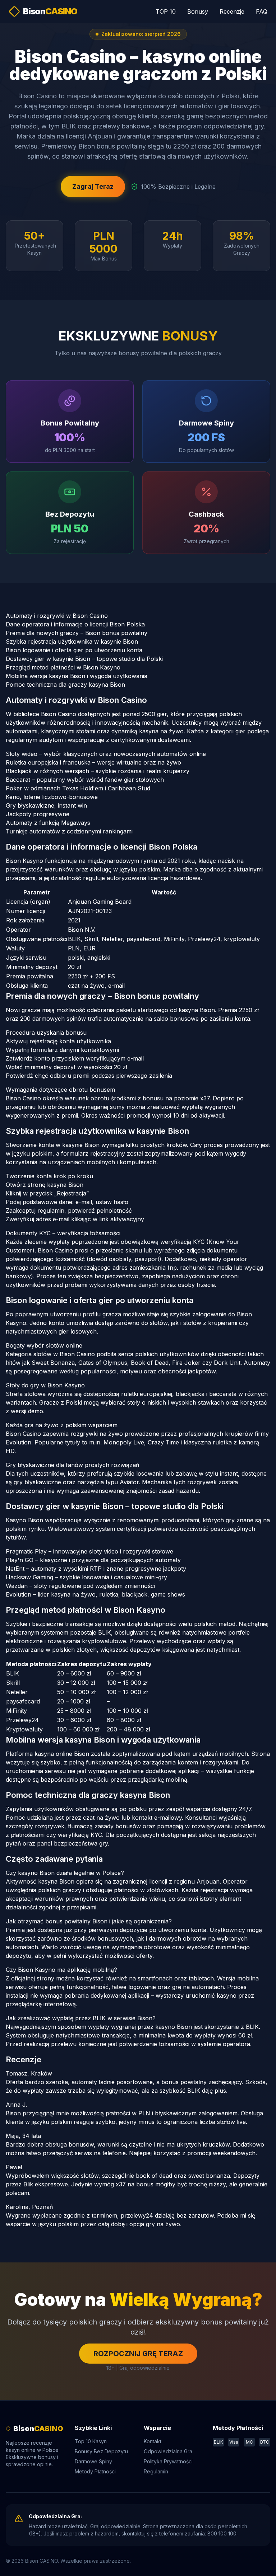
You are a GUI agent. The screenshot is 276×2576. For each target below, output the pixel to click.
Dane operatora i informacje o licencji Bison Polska (75, 624)
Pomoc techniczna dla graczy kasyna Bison (65, 685)
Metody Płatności (95, 2471)
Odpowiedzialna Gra (168, 2451)
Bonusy (198, 11)
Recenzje (232, 11)
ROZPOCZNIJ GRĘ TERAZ (138, 2354)
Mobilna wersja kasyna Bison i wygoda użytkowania (77, 676)
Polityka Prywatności (168, 2461)
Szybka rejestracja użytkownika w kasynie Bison (72, 641)
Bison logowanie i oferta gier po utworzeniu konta (74, 650)
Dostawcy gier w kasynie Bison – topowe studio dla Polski (84, 659)
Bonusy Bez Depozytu (101, 2451)
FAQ (262, 11)
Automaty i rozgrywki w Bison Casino (57, 616)
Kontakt (153, 2441)
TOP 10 (166, 11)
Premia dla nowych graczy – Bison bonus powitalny (77, 633)
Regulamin (156, 2471)
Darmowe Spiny (93, 2461)
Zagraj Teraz (93, 186)
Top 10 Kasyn (91, 2441)
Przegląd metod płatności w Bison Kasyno (63, 667)
